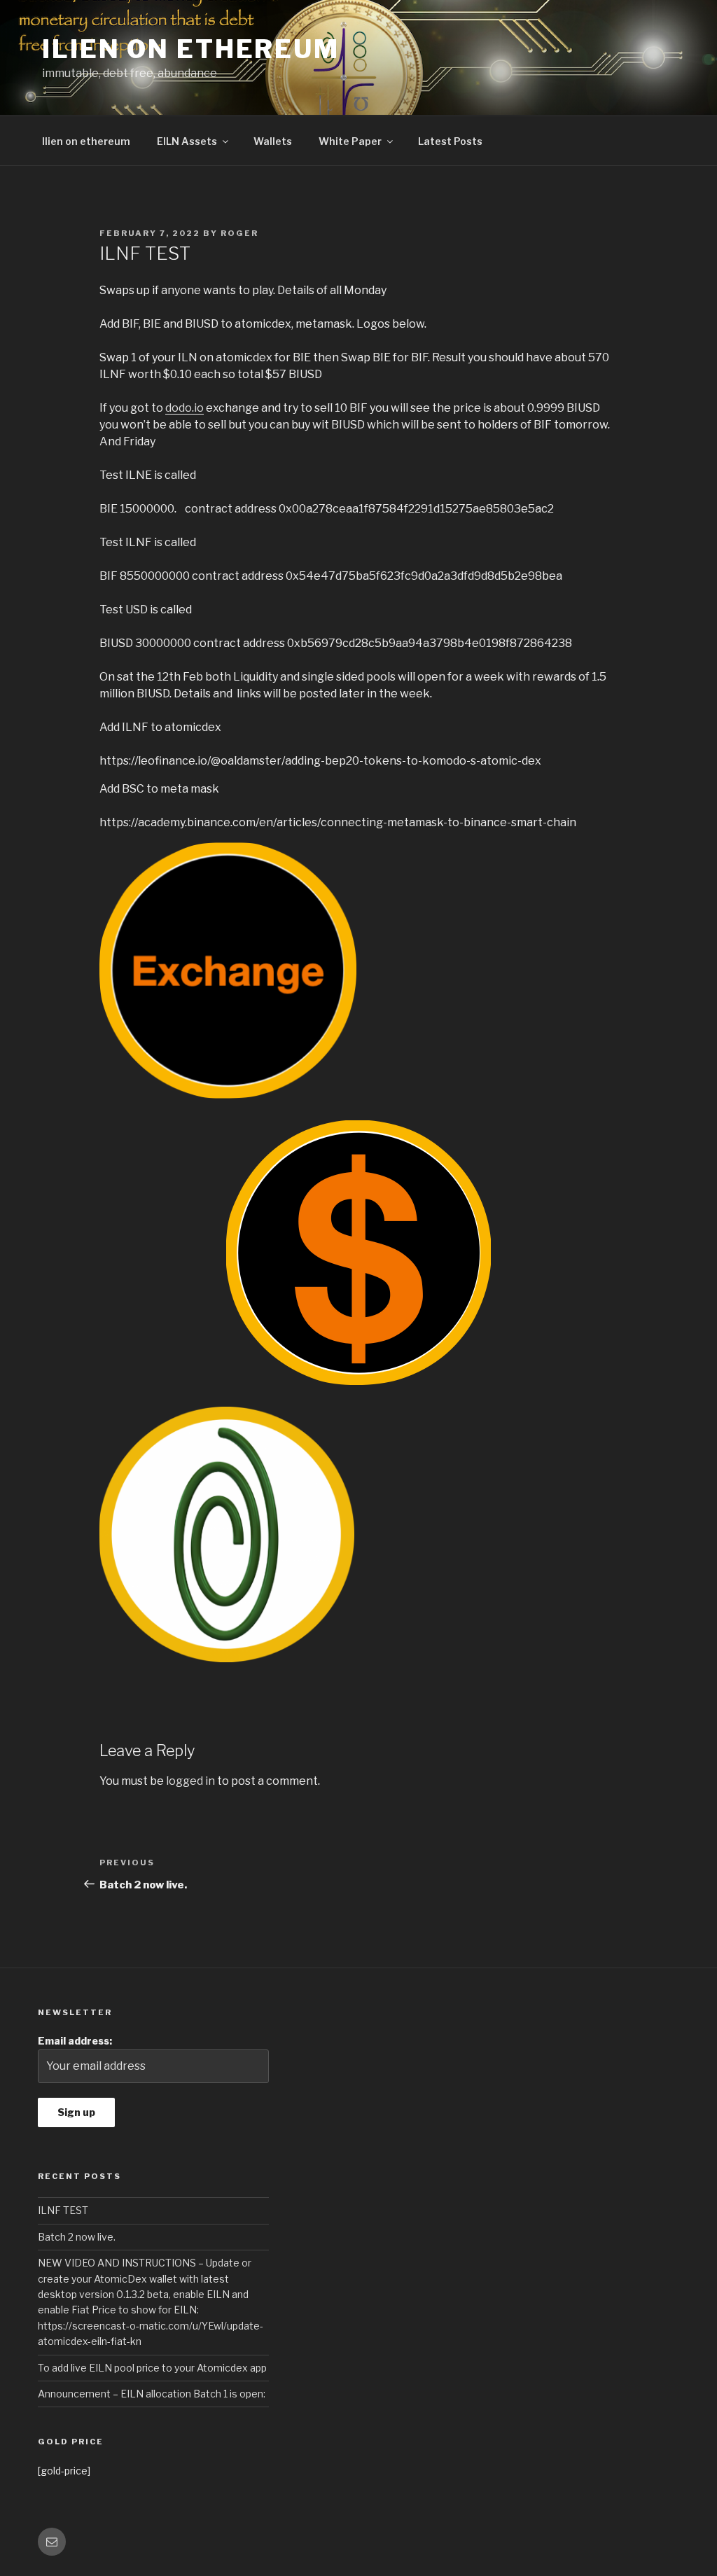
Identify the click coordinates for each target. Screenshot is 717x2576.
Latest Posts (450, 141)
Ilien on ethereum (86, 141)
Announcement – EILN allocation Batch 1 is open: (152, 2394)
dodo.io (185, 408)
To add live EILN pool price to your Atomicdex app (152, 2368)
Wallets (273, 141)
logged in (190, 1781)
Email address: (75, 2041)
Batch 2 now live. (77, 2237)
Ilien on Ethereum (191, 49)
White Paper (350, 141)
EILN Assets (187, 141)
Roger (239, 233)
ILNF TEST (63, 2210)
